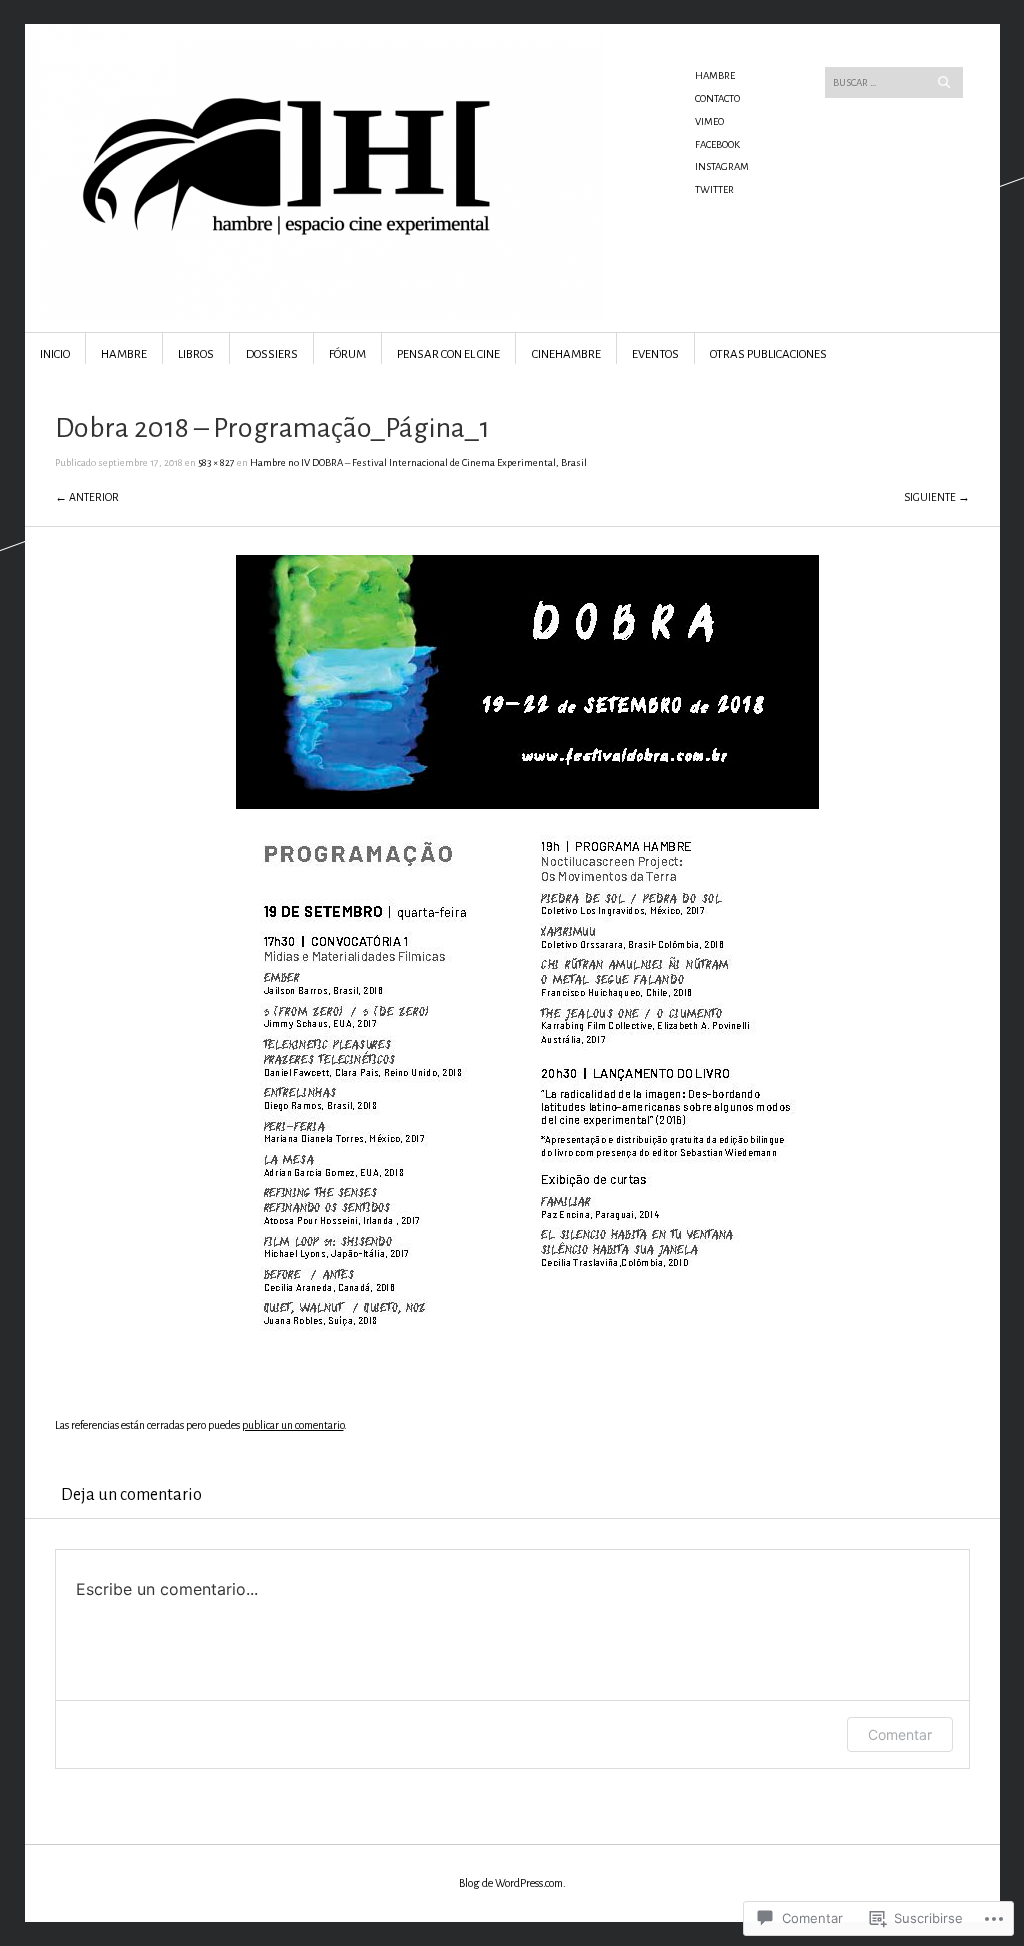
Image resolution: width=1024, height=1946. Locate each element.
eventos (655, 354)
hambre (715, 75)
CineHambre (566, 354)
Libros (196, 354)
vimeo (709, 121)
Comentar (900, 1734)
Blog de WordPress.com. (512, 1883)
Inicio (55, 354)
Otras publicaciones (768, 354)
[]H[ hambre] (361, 99)
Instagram (722, 166)
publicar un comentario (293, 1425)
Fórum (347, 354)
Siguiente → (937, 497)
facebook (717, 144)
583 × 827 (216, 462)
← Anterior (87, 497)
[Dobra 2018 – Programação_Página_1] (527, 1378)
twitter (714, 189)
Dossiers (272, 354)
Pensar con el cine (448, 354)
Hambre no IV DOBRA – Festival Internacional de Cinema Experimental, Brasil (418, 462)
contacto (717, 98)
